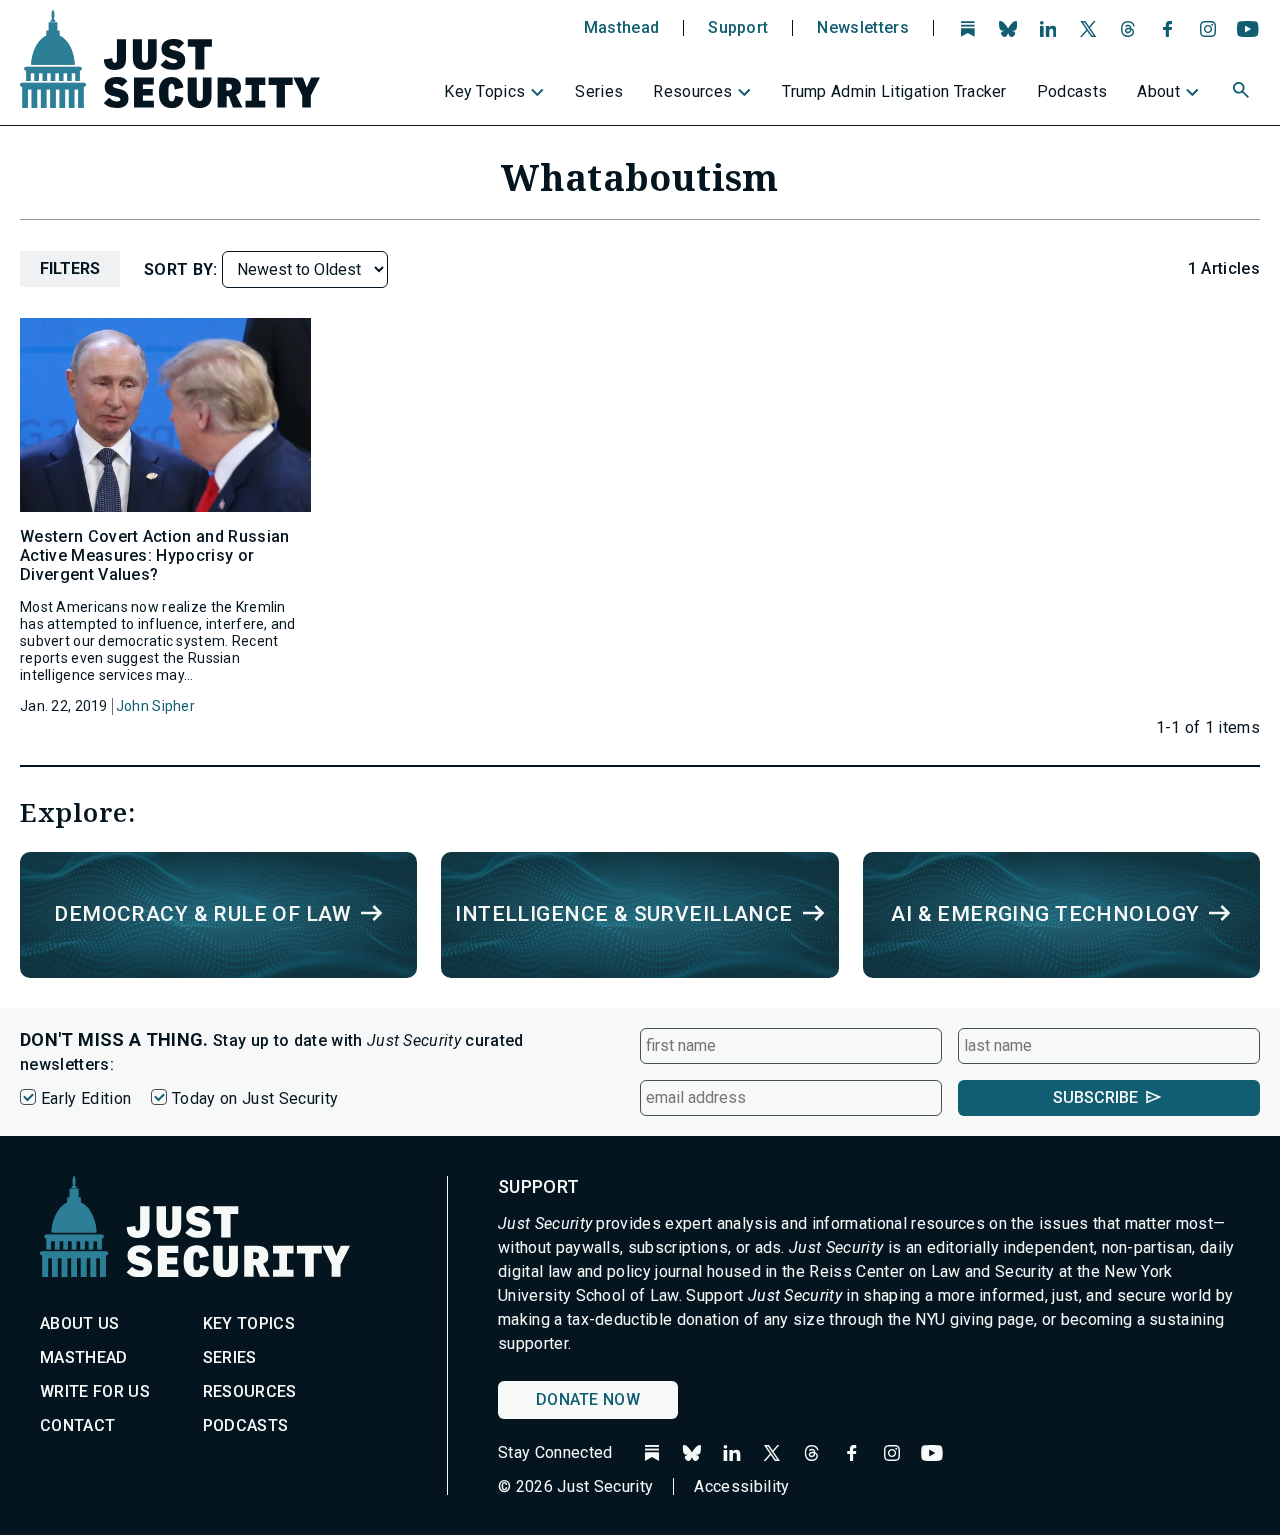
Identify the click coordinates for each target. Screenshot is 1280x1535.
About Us (80, 1323)
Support (738, 28)
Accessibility (741, 1486)
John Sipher (155, 706)
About (1158, 91)
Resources (692, 91)
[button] (1243, 93)
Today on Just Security (255, 1098)
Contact (77, 1425)
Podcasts (1072, 91)
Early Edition (86, 1098)
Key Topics (484, 91)
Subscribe (1095, 1097)
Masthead (622, 28)
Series (599, 91)
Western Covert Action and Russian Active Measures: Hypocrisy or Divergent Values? (155, 555)
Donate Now (588, 1399)
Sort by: (183, 269)
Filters (70, 268)
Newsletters (863, 28)
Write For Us (95, 1391)
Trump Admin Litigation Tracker (894, 91)
